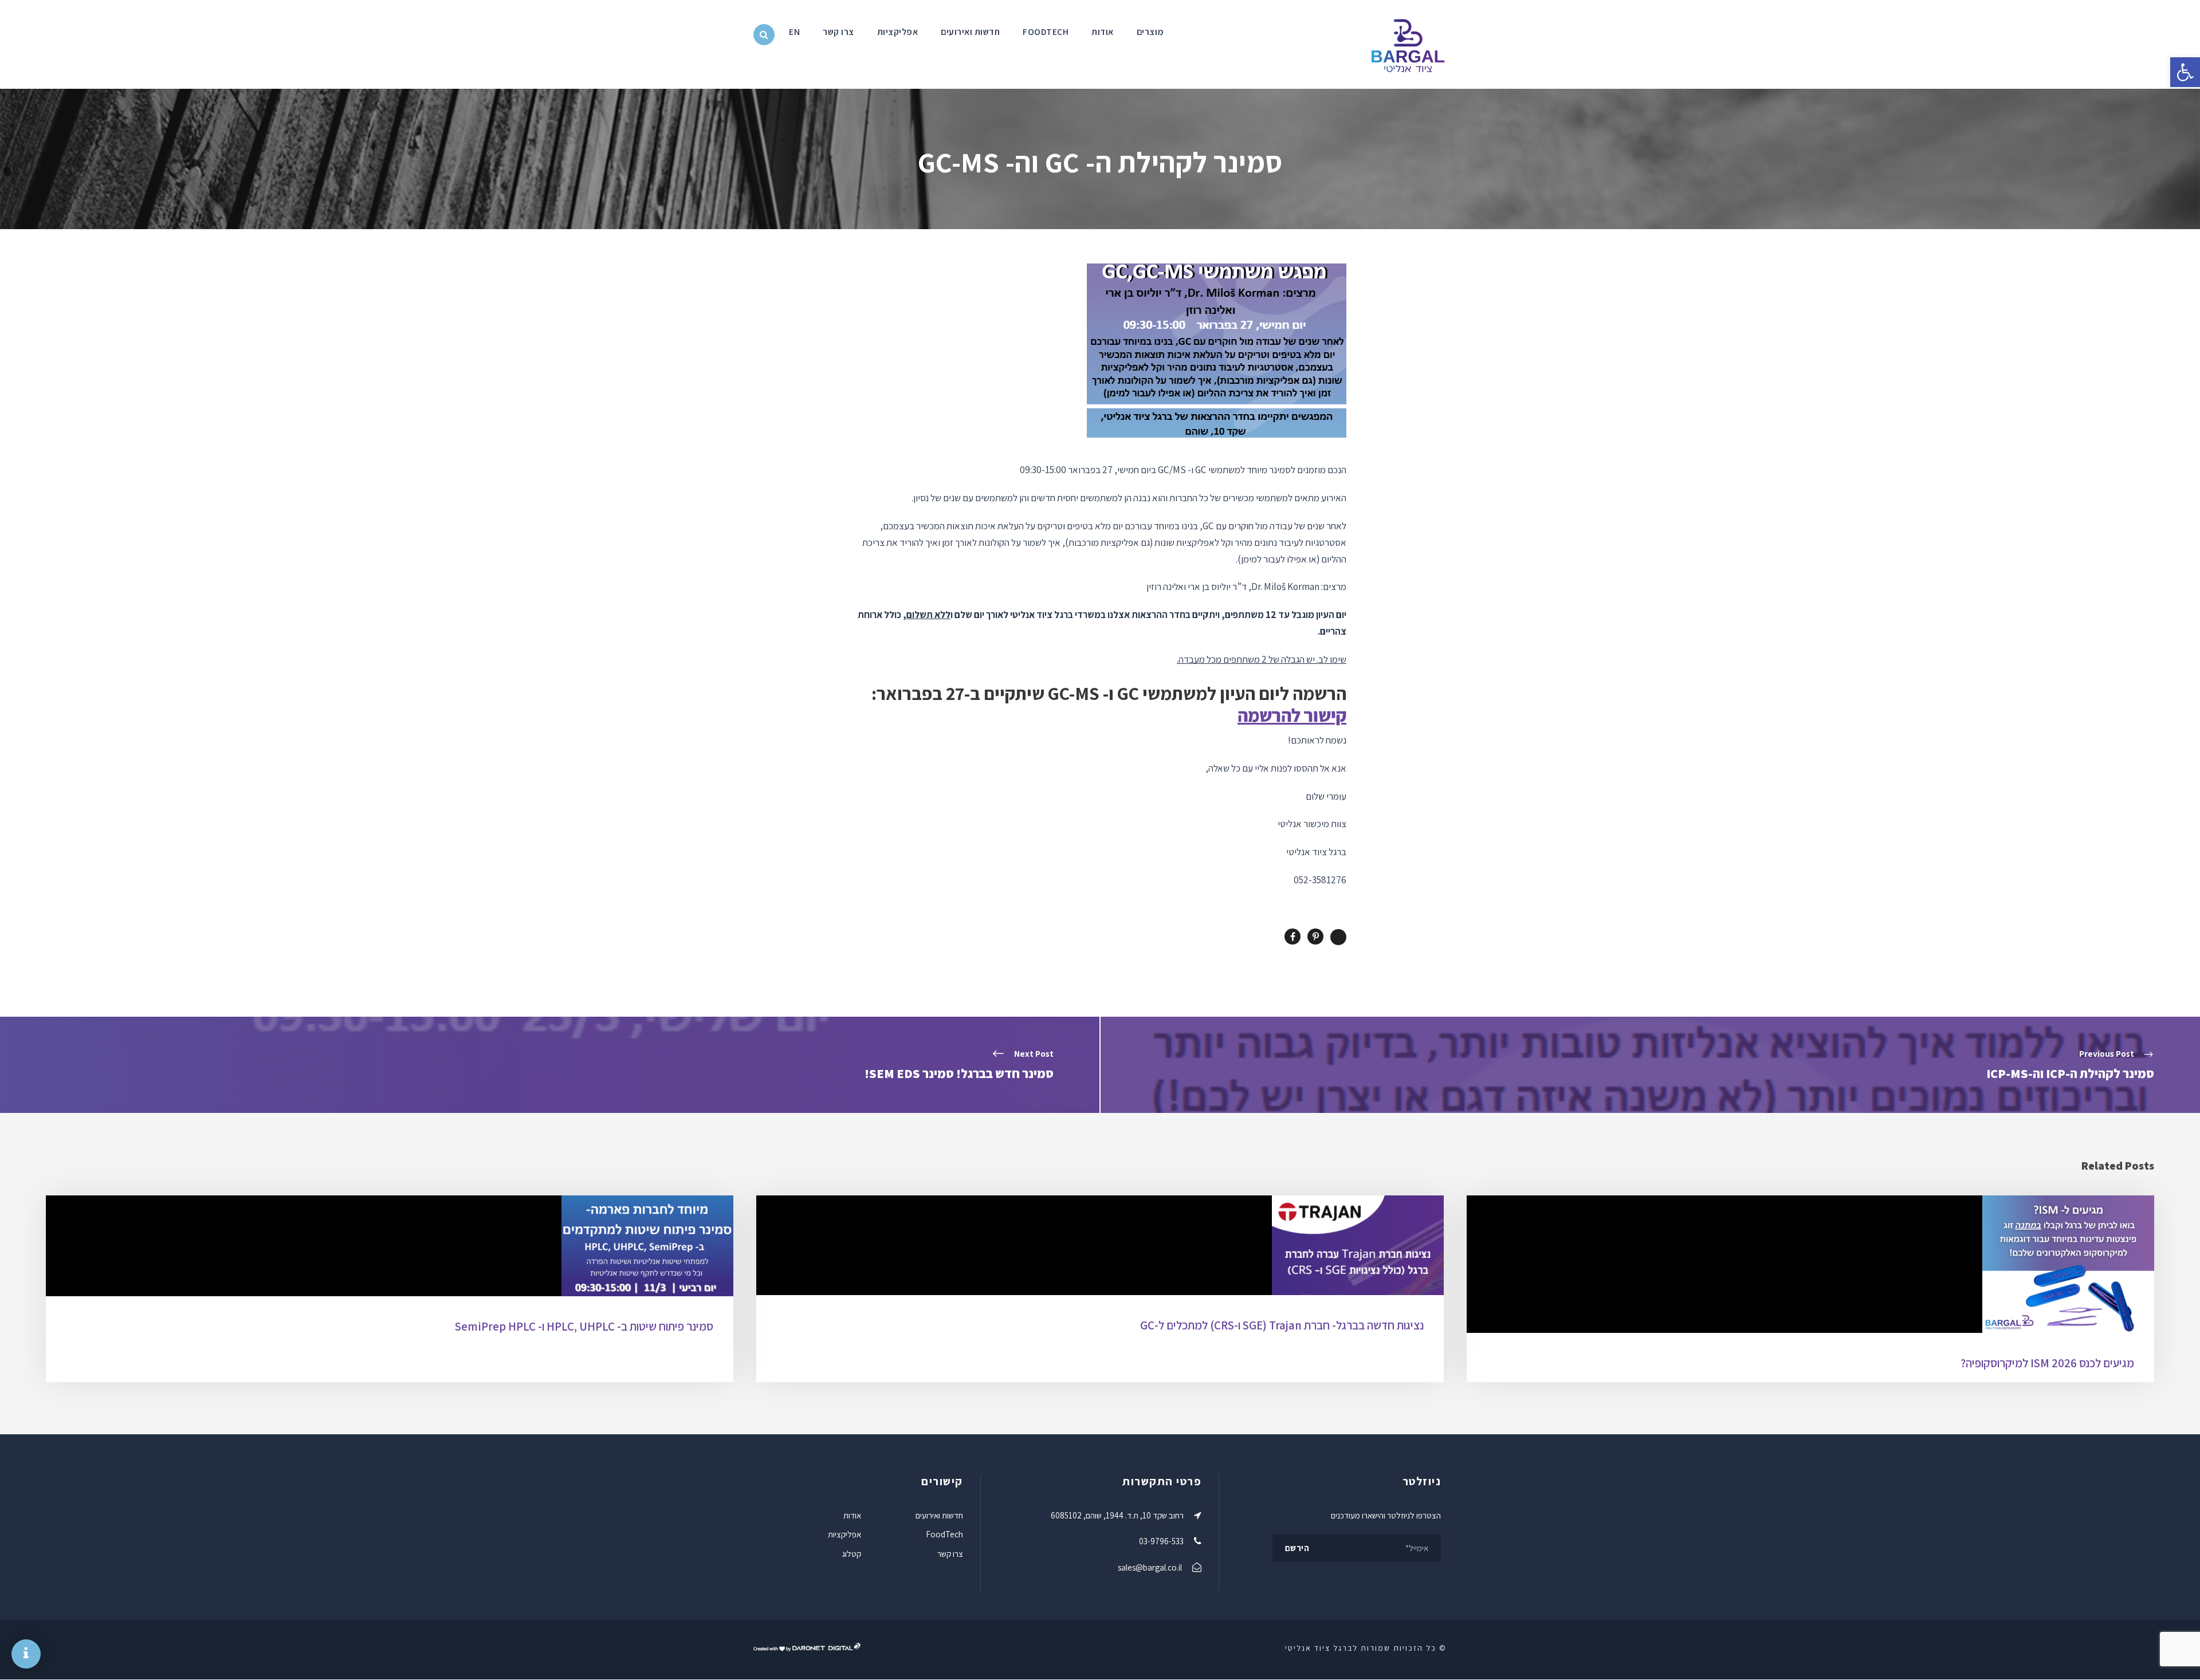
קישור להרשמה (1292, 715)
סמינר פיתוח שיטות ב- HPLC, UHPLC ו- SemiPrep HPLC (584, 1326)
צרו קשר (838, 32)
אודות (1103, 32)
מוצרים (1150, 32)
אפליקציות (898, 32)
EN (794, 32)
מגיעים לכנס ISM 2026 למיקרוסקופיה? (2047, 1363)
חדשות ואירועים (970, 32)
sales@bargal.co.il (1150, 1567)
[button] (2185, 72)
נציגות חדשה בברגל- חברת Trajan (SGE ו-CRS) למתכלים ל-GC (1282, 1325)
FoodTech (1046, 32)
